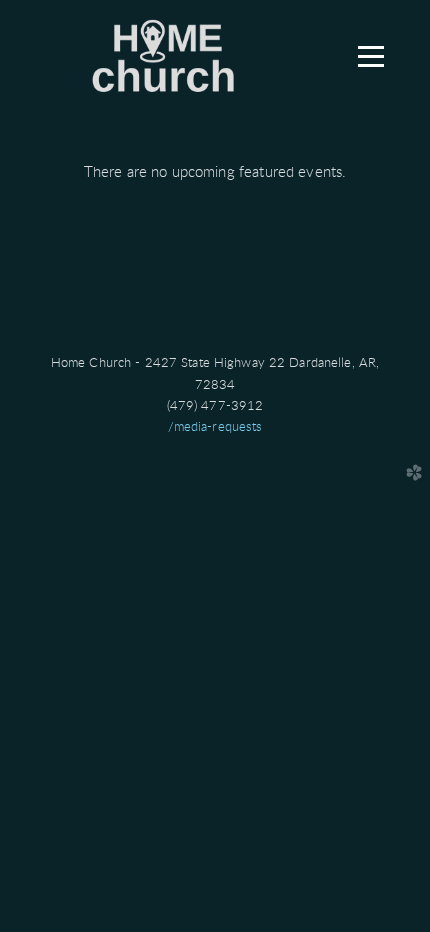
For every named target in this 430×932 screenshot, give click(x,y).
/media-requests (215, 427)
